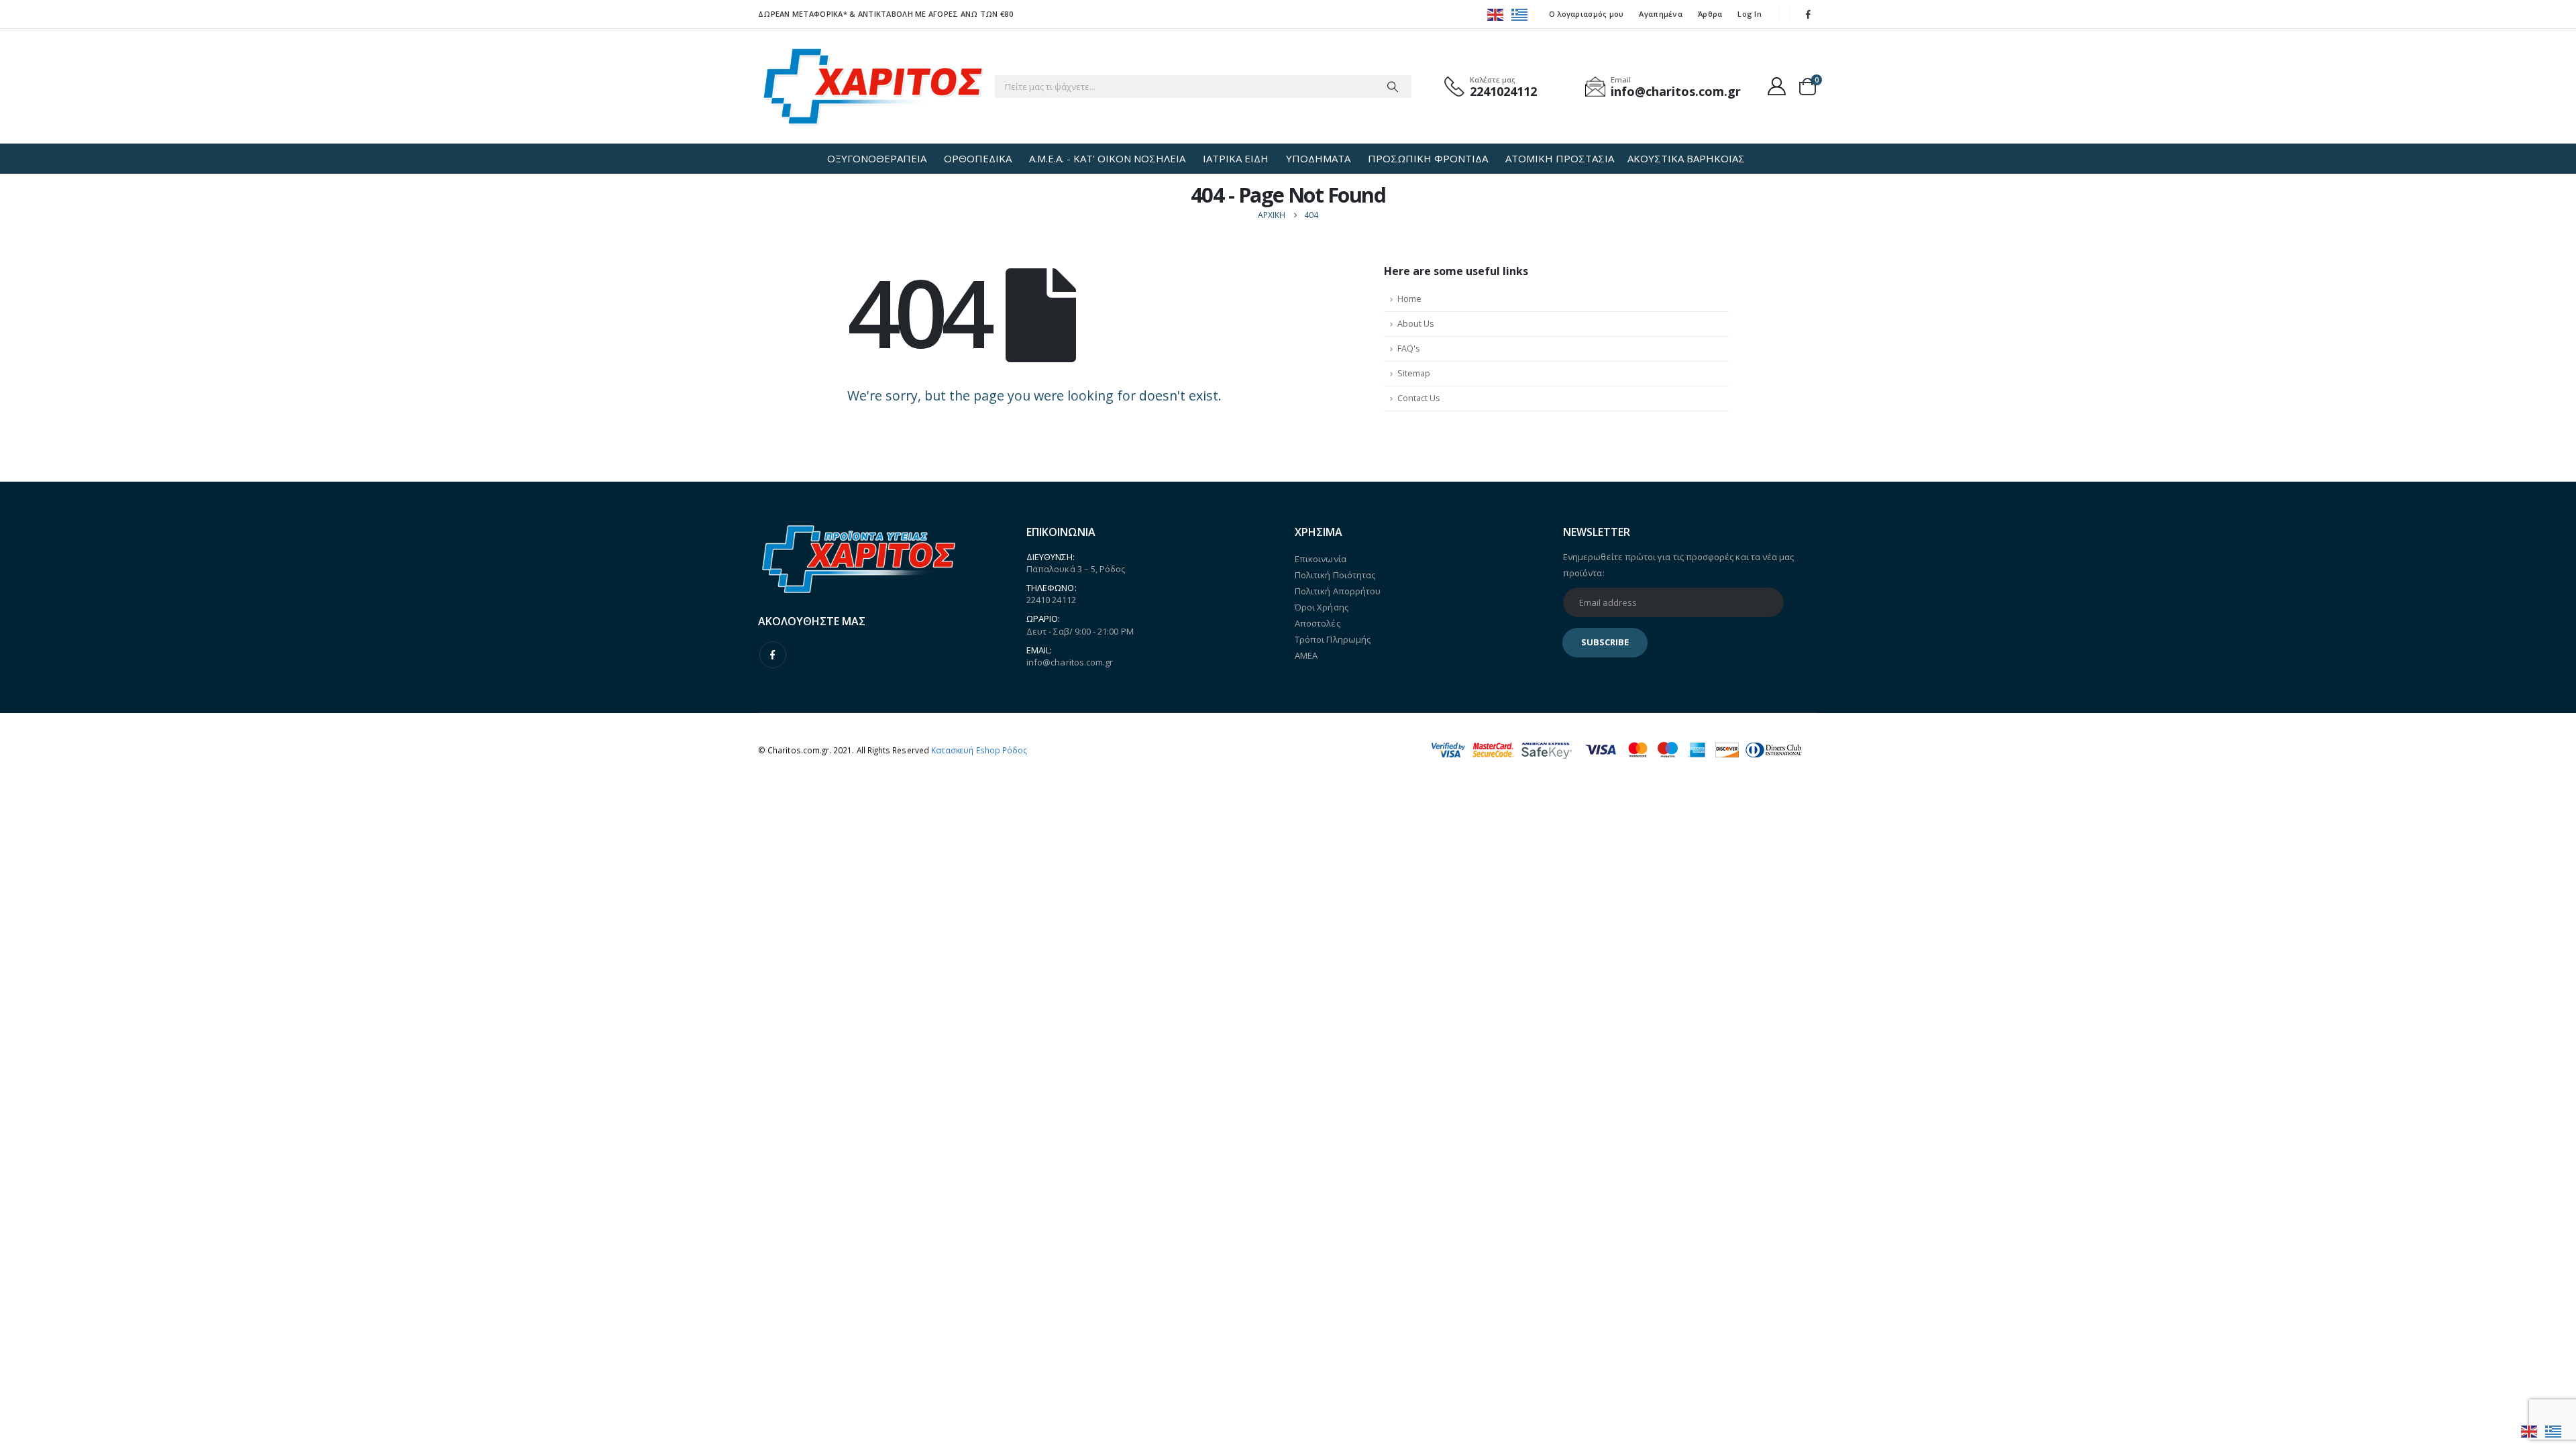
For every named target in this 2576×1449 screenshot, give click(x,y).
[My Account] (1777, 86)
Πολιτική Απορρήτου (1338, 591)
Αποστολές (1318, 623)
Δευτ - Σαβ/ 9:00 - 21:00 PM (1080, 631)
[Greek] (1520, 14)
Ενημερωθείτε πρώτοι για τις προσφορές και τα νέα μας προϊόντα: (1678, 565)
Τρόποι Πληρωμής (1333, 639)
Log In (1750, 14)
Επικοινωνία (1321, 559)
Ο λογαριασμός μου (1587, 14)
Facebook (773, 655)
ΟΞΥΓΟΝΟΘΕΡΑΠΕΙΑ (877, 158)
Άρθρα (1710, 14)
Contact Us (1419, 398)
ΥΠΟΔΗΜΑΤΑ (1318, 158)
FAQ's (1409, 348)
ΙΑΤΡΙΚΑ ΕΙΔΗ (1236, 158)
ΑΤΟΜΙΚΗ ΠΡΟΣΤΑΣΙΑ (1560, 158)
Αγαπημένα (1660, 14)
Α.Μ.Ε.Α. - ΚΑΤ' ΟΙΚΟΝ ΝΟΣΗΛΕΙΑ (1107, 158)
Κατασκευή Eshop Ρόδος (979, 750)
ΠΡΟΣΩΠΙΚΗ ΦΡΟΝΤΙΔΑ (1428, 158)
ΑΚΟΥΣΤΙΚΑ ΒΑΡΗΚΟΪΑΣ (1686, 158)
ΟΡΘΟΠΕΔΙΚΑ (978, 158)
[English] (1496, 14)
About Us (1416, 324)
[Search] (1393, 87)
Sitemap (1414, 373)
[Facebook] (1809, 14)
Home (1409, 299)
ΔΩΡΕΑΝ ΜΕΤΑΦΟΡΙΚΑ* (803, 14)
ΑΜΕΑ (1306, 655)
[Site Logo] (873, 86)
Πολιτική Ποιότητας (1335, 575)
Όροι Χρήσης (1322, 607)
